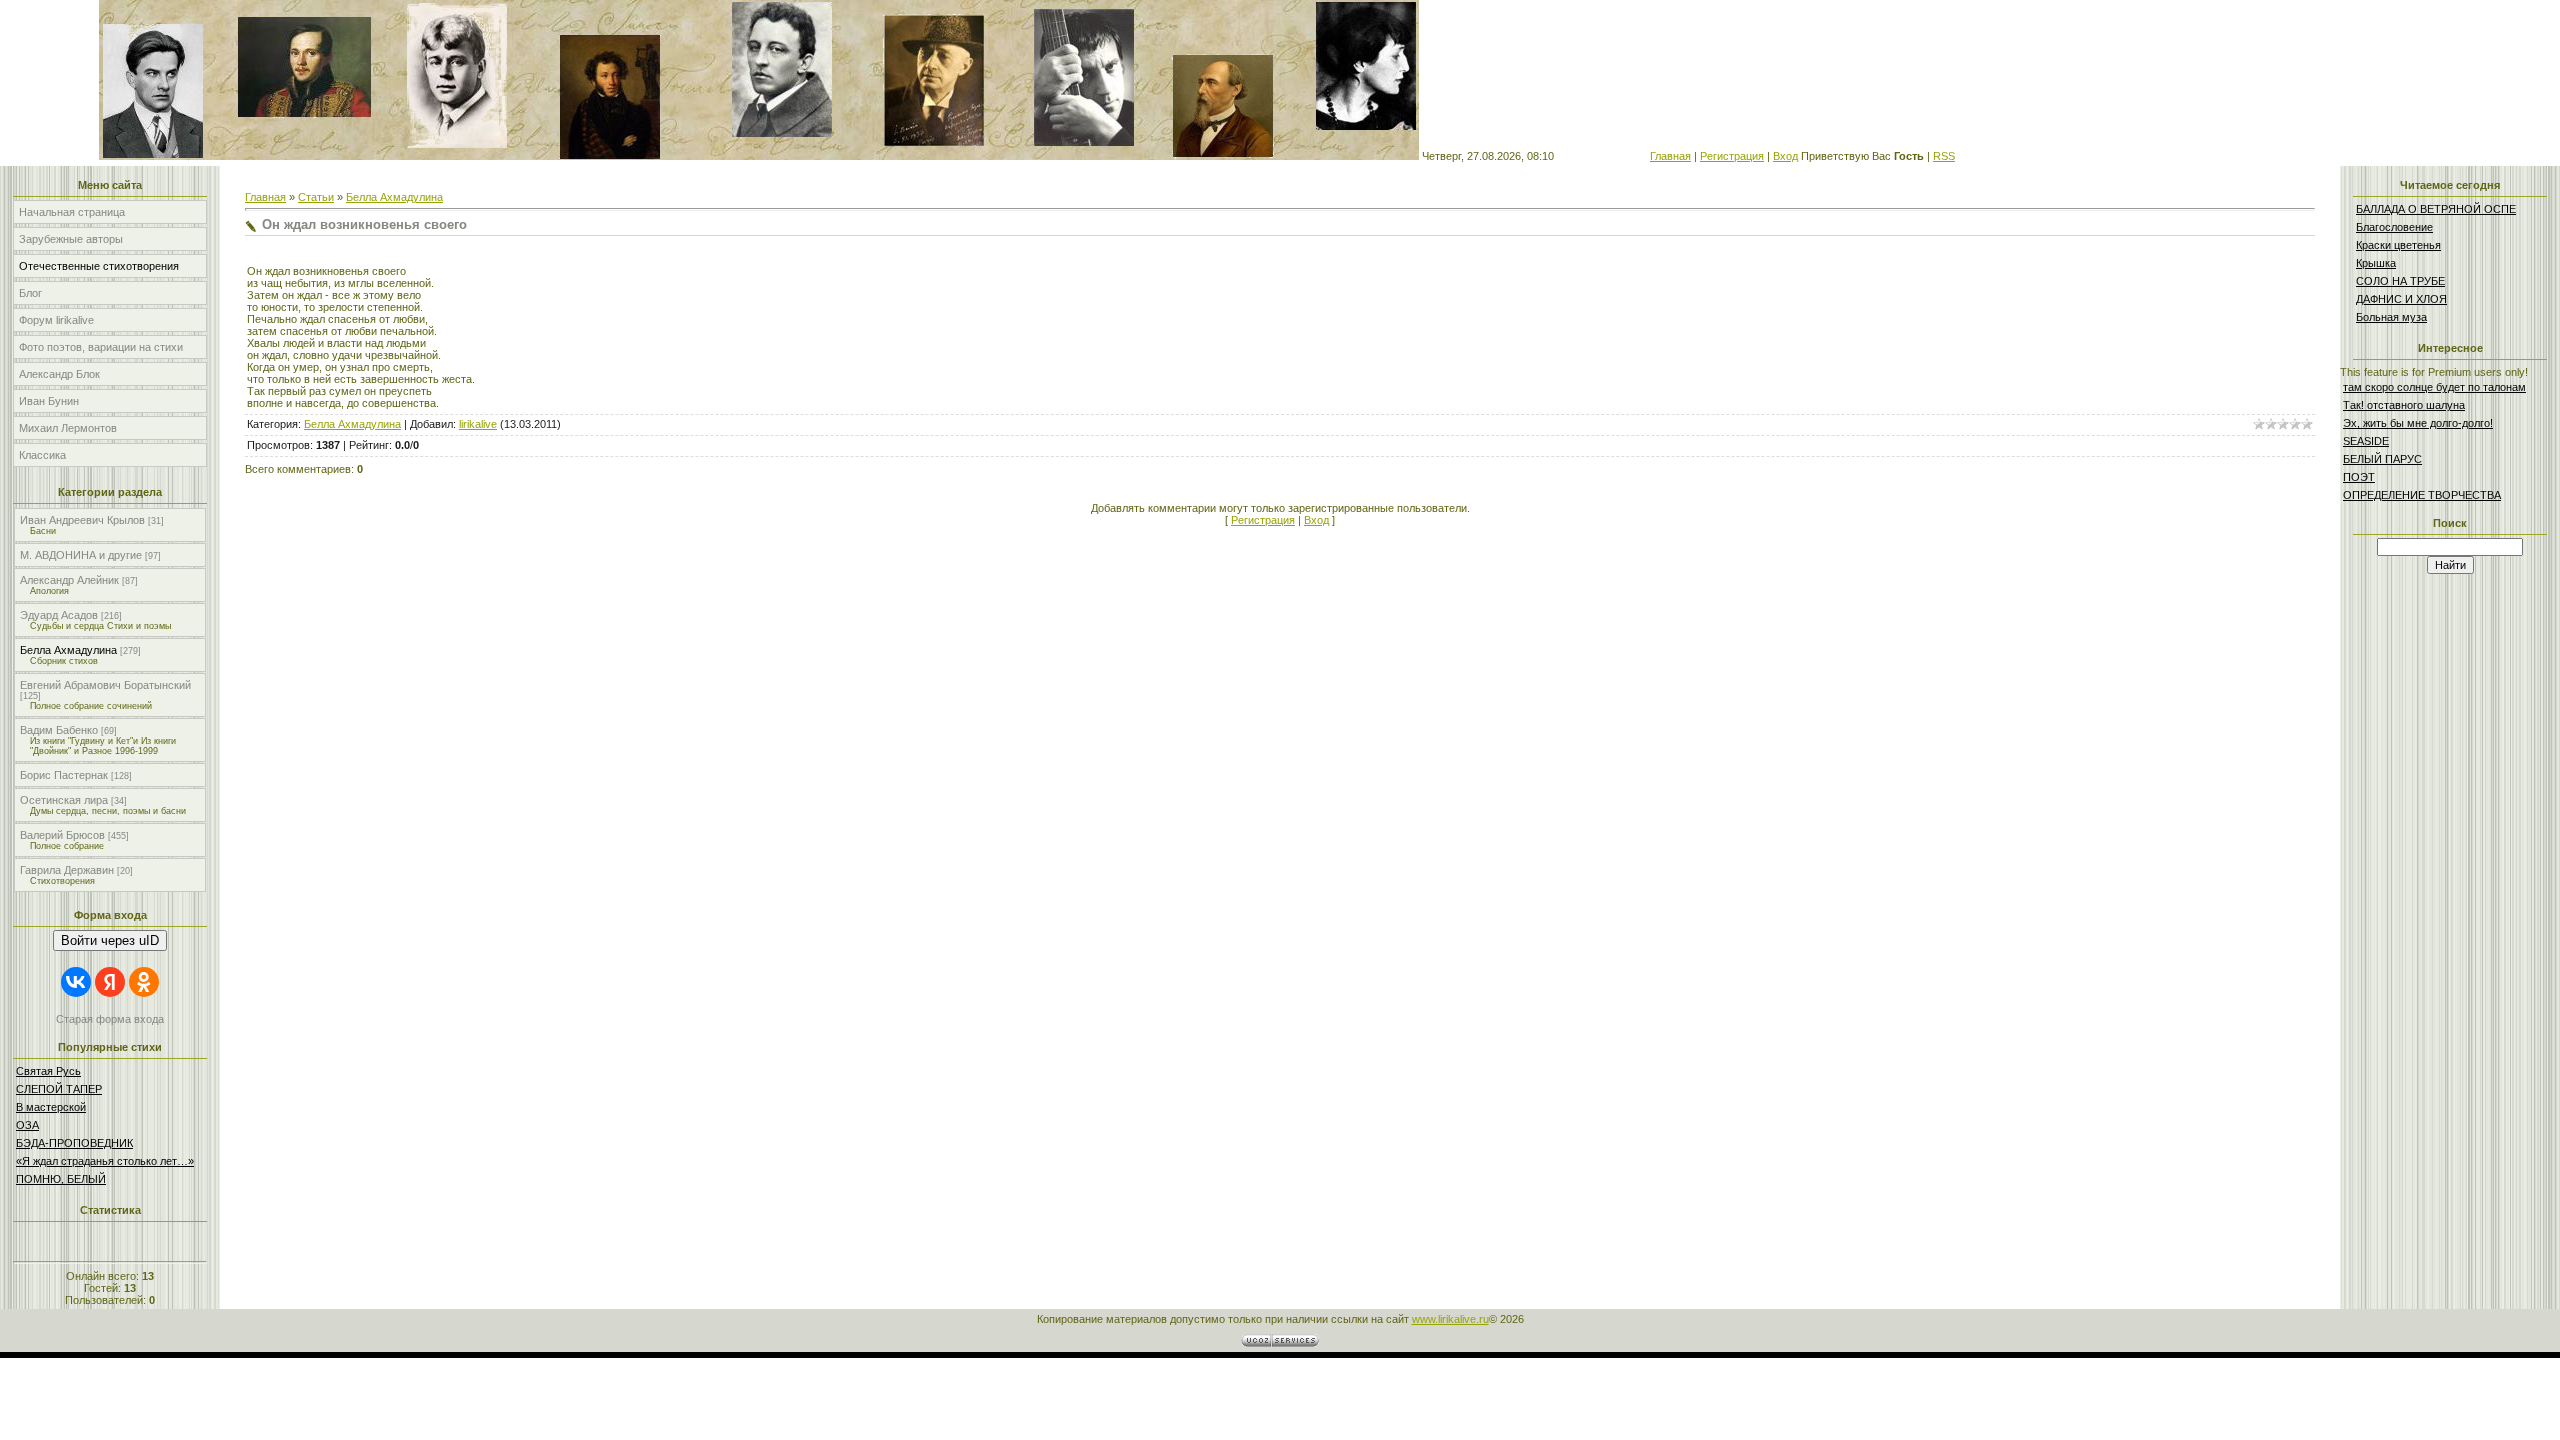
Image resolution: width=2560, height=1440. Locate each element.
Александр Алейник (69, 580)
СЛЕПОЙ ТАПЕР (59, 1089)
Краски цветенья (2398, 245)
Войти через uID (110, 940)
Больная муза (2391, 317)
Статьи (316, 197)
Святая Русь (48, 1071)
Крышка (2376, 263)
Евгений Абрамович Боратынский (105, 685)
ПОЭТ (2359, 477)
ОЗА (27, 1125)
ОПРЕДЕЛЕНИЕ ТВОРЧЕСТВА (2422, 495)
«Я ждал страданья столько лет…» (105, 1161)
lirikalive (478, 424)
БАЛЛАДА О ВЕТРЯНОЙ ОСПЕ (2436, 209)
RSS (1944, 156)
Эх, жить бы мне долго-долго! (2418, 423)
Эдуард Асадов (59, 615)
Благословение (2394, 227)
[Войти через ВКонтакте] (76, 982)
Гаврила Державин (67, 870)
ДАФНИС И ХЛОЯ (2401, 299)
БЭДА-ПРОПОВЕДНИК (74, 1143)
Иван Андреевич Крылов (82, 520)
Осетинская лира (64, 800)
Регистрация (1732, 156)
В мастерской (51, 1107)
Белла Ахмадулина (68, 650)
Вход (1785, 156)
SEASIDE (2366, 441)
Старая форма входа (110, 1019)
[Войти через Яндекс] (110, 982)
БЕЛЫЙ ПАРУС (2382, 459)
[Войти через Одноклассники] (144, 982)
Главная (1670, 156)
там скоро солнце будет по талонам (2434, 387)
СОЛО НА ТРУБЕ (2400, 281)
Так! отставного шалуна (2404, 405)
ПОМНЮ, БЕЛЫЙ (61, 1179)
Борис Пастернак (64, 775)
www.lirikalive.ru (1450, 1319)
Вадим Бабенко (59, 730)
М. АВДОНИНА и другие (81, 555)
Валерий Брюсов (62, 835)
